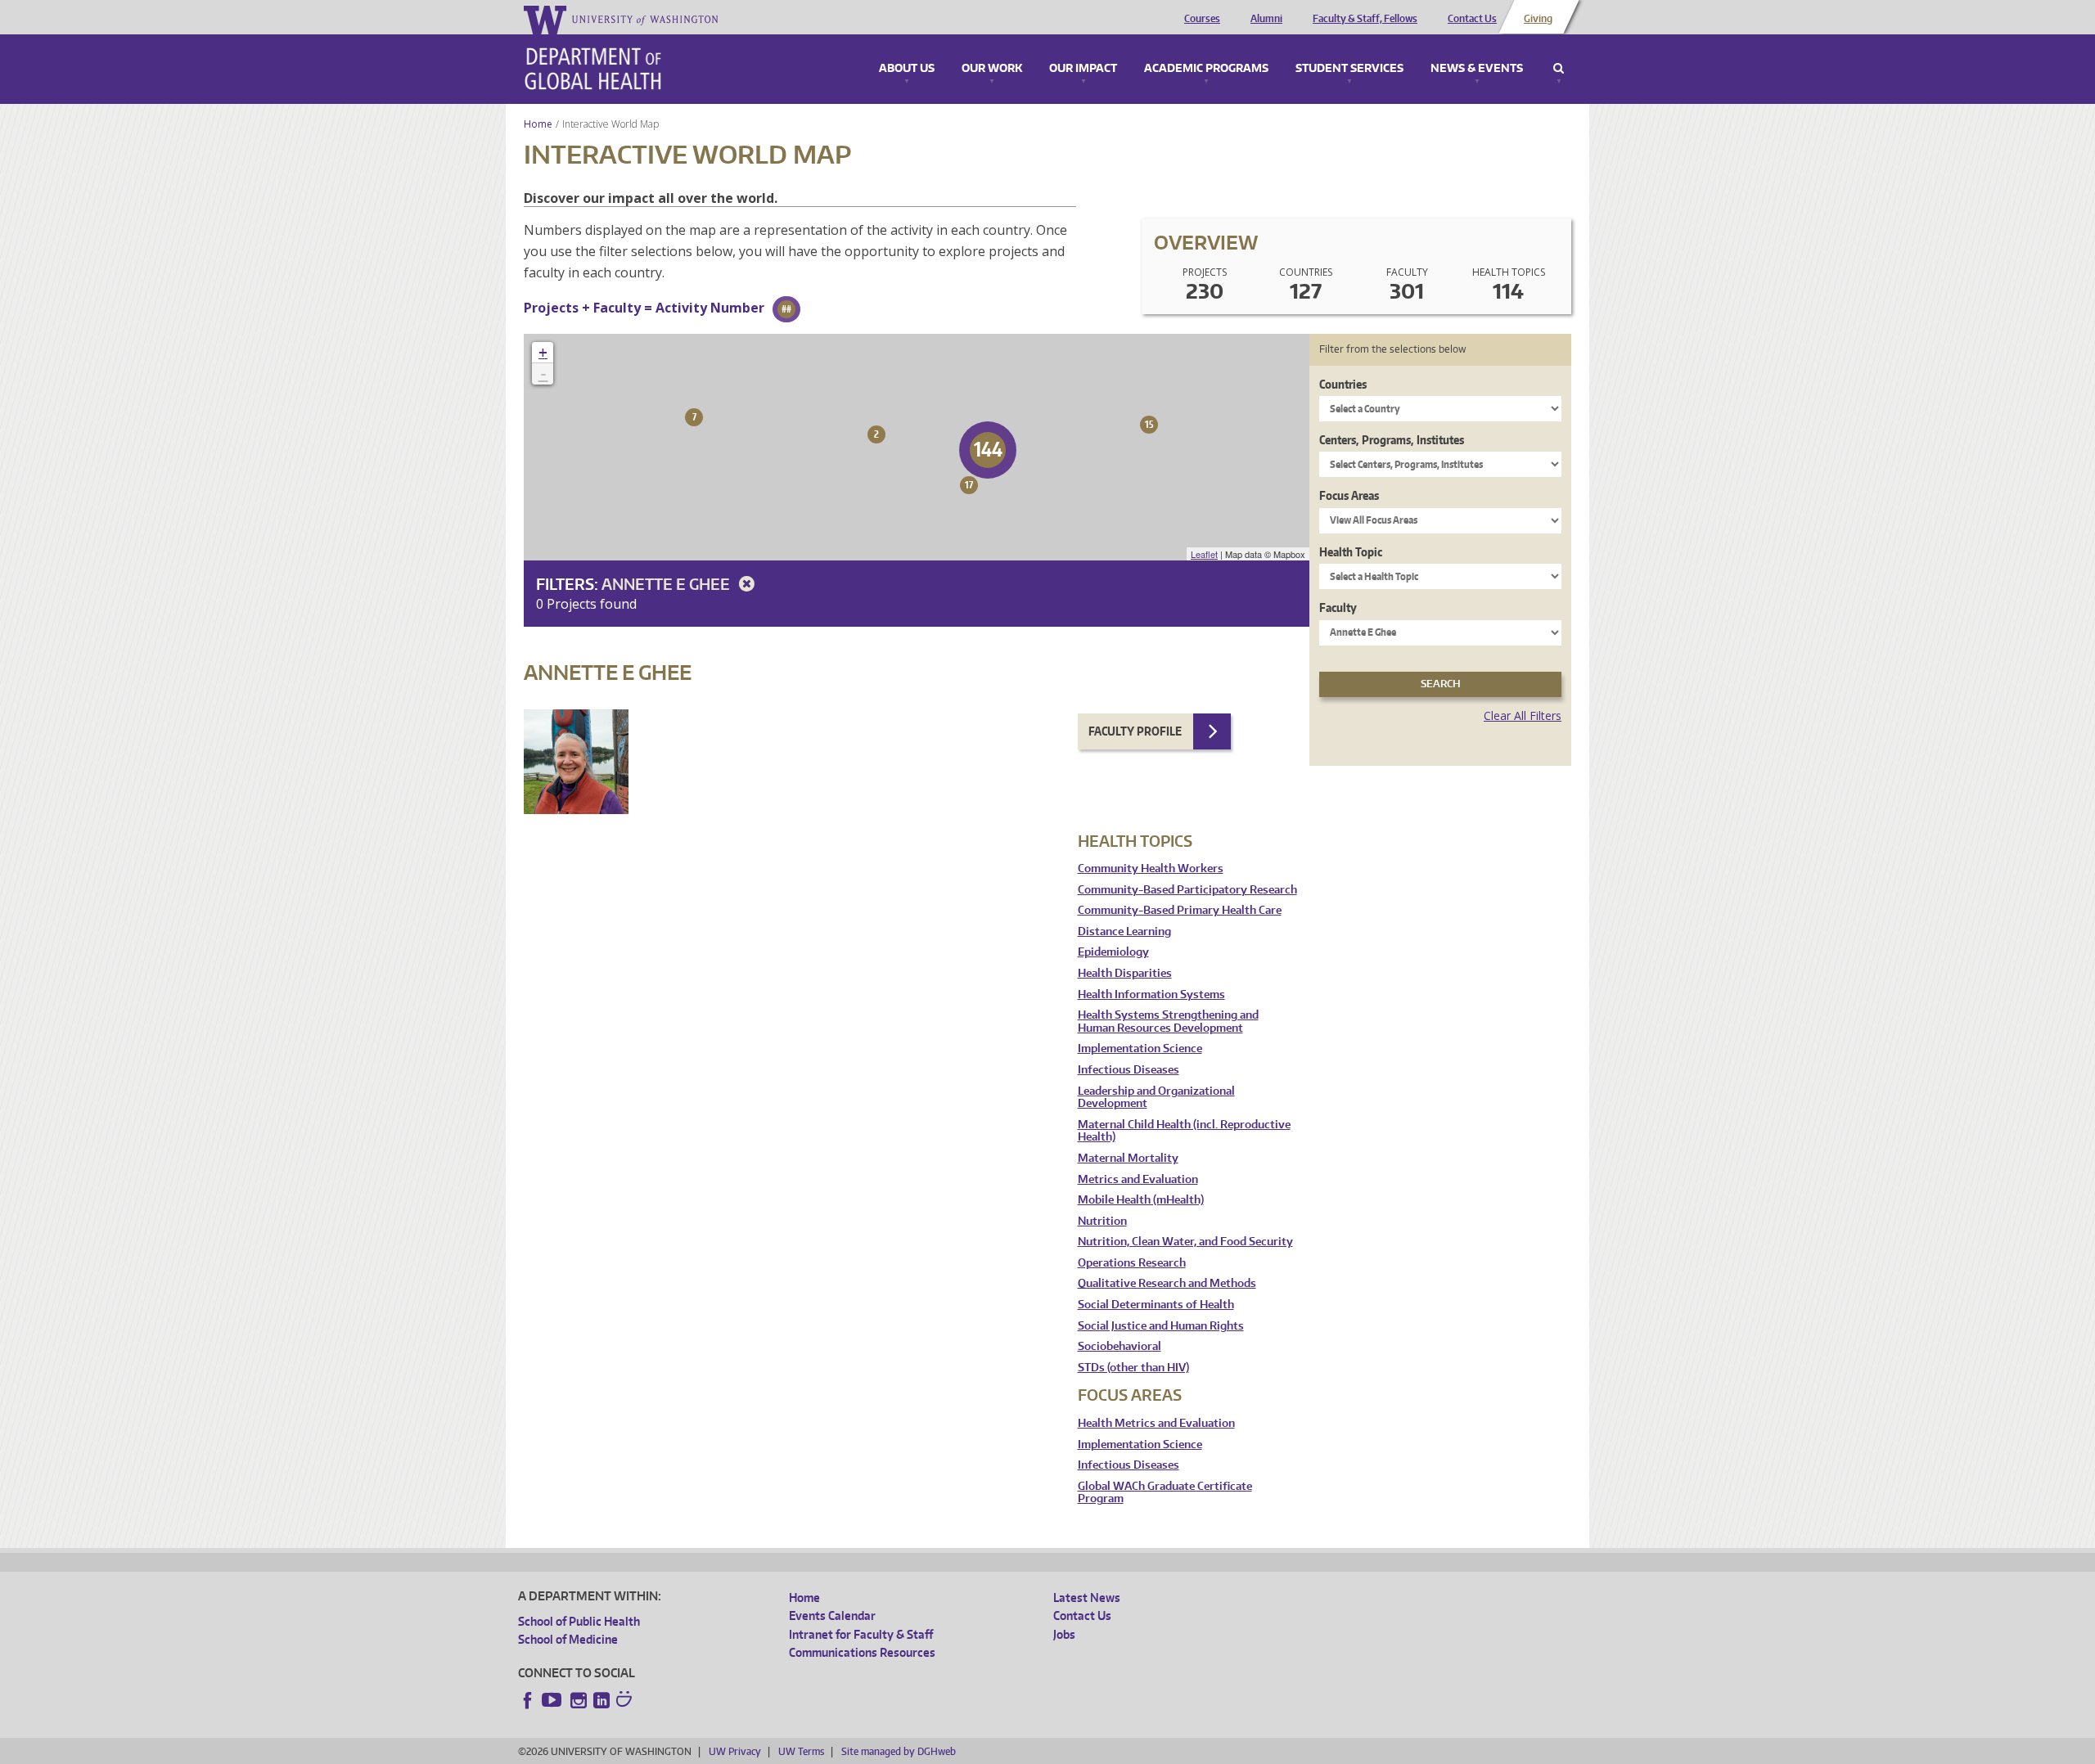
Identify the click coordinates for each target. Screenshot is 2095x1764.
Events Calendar (832, 1615)
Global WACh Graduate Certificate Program (1165, 1493)
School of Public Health (579, 1621)
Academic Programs (1206, 69)
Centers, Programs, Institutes (1392, 440)
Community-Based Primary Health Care (1180, 910)
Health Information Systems (1151, 995)
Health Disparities (1125, 973)
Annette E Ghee (667, 584)
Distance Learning (1124, 932)
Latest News (1087, 1597)
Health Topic (1351, 552)
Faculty (1338, 607)
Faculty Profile (1135, 731)
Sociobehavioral (1120, 1346)
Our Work (992, 69)
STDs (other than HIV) (1133, 1368)
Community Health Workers (1151, 868)
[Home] (593, 69)
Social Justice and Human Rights (1161, 1326)
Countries (1343, 384)
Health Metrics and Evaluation (1156, 1423)
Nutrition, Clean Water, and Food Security (1185, 1242)
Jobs (1064, 1634)
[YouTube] (553, 1700)
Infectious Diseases (1129, 1070)
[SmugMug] (626, 1701)
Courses (1202, 19)
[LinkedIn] (601, 1700)
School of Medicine (568, 1639)
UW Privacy (735, 1751)
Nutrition (1102, 1221)
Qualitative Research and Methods (1167, 1283)
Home (538, 124)
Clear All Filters (1523, 715)
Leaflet (1204, 554)
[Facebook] (528, 1700)
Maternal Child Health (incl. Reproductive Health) (1184, 1131)
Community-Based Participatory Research (1187, 890)
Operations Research (1132, 1263)
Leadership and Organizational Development (1156, 1098)
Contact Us (1472, 19)
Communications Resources (862, 1652)
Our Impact (1083, 69)
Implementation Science (1140, 1048)
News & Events (1477, 69)
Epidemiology (1113, 952)
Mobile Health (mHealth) (1141, 1200)
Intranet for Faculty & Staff (861, 1634)
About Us (907, 69)
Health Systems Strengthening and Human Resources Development (1168, 1022)
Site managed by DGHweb (899, 1751)
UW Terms (801, 1751)
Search (1559, 69)
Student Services (1349, 69)
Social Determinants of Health (1156, 1305)
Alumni (1266, 19)
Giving (1538, 19)
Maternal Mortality (1128, 1158)
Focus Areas (1349, 495)
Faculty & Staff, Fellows (1365, 19)
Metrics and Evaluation (1138, 1179)
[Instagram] (579, 1700)
